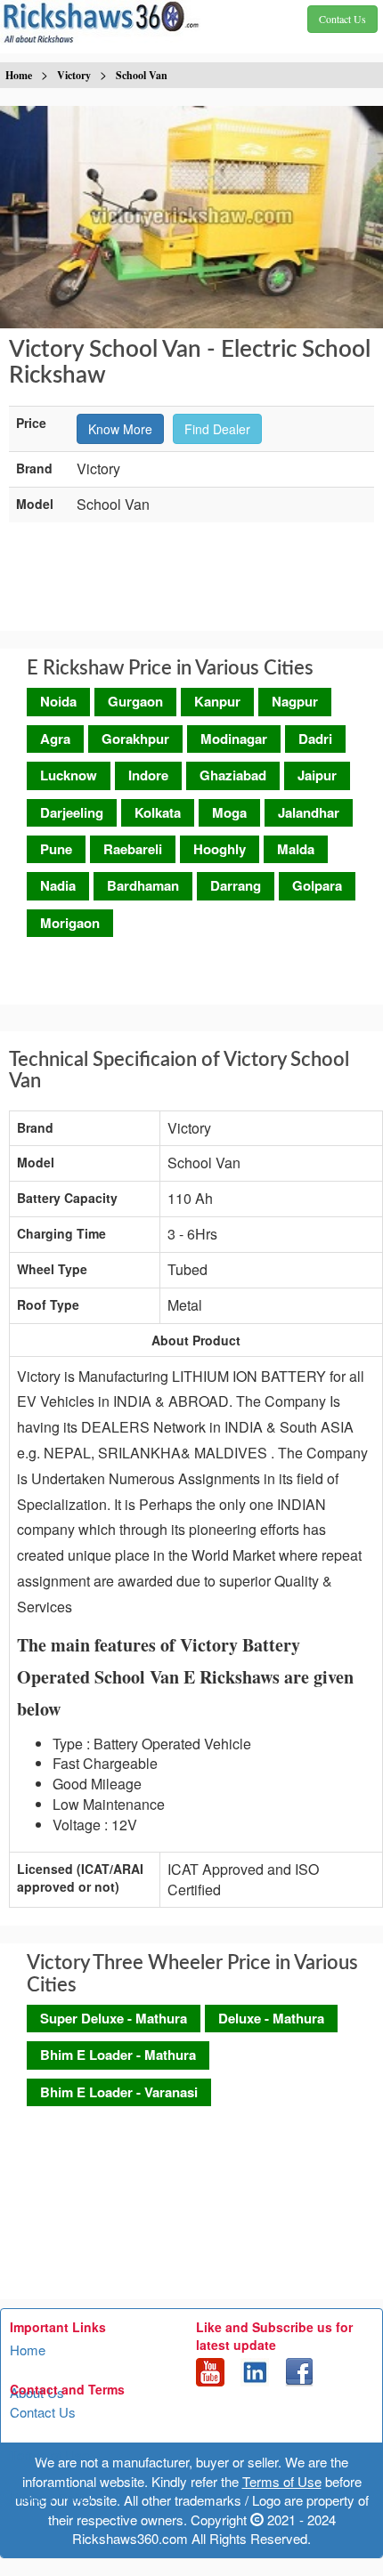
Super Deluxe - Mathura (114, 2018)
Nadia (58, 885)
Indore (148, 775)
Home (28, 2350)
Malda (296, 849)
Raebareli (133, 849)
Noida (58, 701)
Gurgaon (135, 701)
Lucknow (69, 775)
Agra (55, 739)
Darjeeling (72, 812)
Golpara (317, 885)
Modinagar (234, 739)
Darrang (236, 885)
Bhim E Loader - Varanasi (119, 2092)
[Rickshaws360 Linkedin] (255, 2370)
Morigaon (70, 923)
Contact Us (43, 2412)
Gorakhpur (135, 739)
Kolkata (158, 812)
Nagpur (295, 701)
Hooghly (220, 849)
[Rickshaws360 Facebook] (299, 2370)
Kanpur (217, 701)
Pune (56, 849)
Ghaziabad (233, 775)
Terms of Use (49, 2455)
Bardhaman (143, 885)
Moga (229, 812)
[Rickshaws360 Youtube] (210, 2370)
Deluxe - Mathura (271, 2018)
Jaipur (317, 775)
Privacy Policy (52, 2497)
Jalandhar (309, 812)
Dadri (315, 739)
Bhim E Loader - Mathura (118, 2055)
